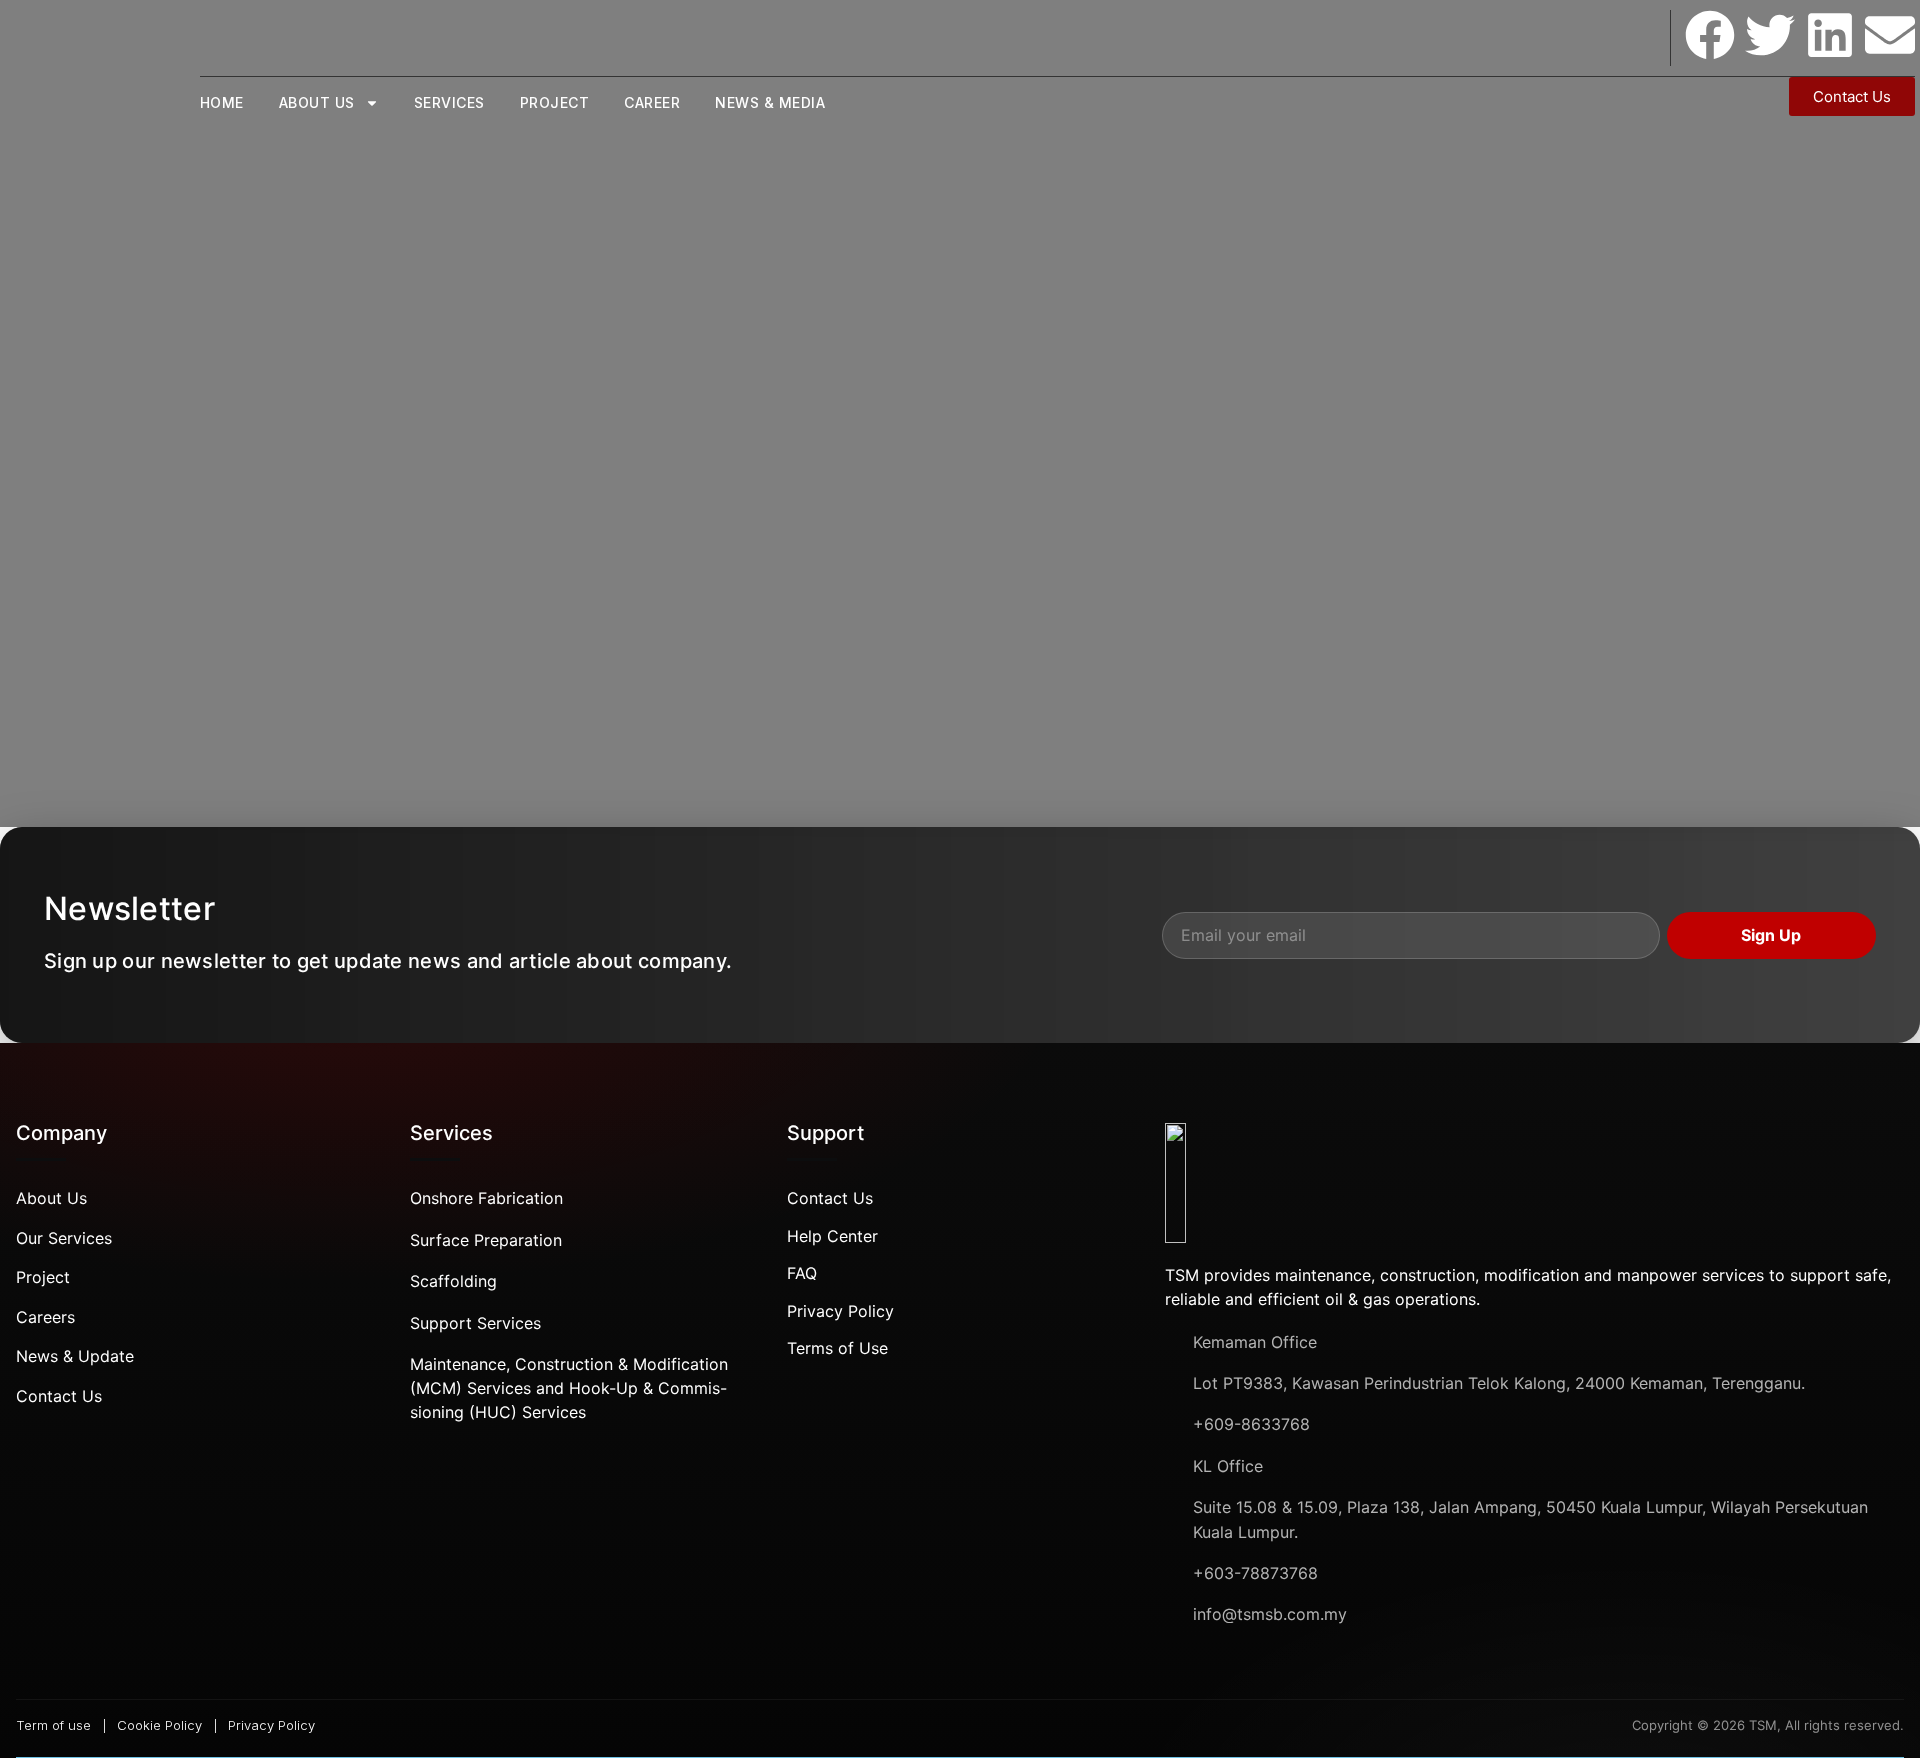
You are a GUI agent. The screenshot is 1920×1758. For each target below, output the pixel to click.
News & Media (770, 102)
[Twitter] (1770, 35)
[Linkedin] (1830, 35)
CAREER (652, 102)
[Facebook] (1710, 35)
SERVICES (449, 102)
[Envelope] (1890, 35)
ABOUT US (317, 102)
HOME (222, 102)
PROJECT (555, 102)
